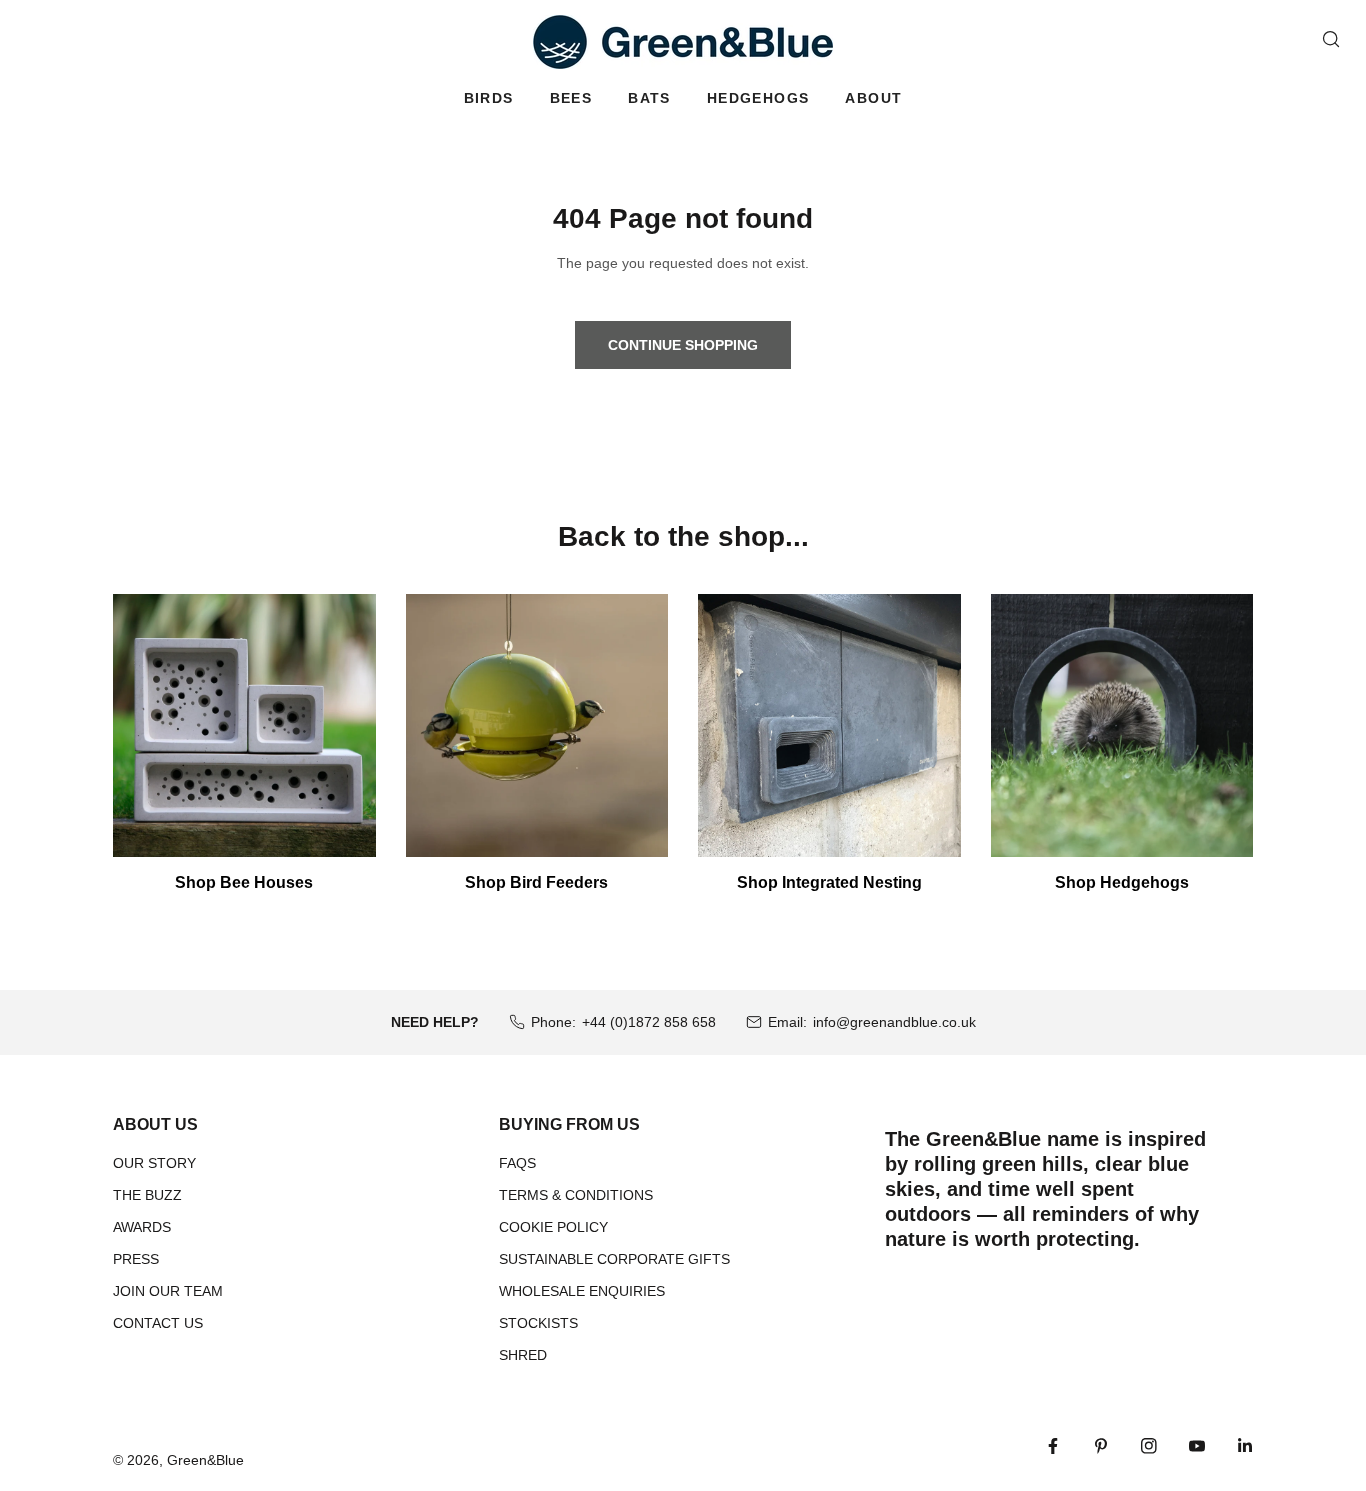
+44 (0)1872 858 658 (649, 1022)
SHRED (523, 1355)
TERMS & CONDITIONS (576, 1195)
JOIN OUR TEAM (168, 1291)
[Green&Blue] (683, 42)
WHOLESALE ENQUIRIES (582, 1291)
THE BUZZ (147, 1195)
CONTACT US (158, 1323)
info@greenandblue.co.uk (894, 1022)
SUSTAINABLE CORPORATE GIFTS (614, 1259)
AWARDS (142, 1227)
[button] (489, 98)
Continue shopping (683, 345)
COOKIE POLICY (553, 1227)
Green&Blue (205, 1460)
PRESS (136, 1259)
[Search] (1331, 39)
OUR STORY (154, 1163)
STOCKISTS (538, 1323)
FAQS (517, 1163)
